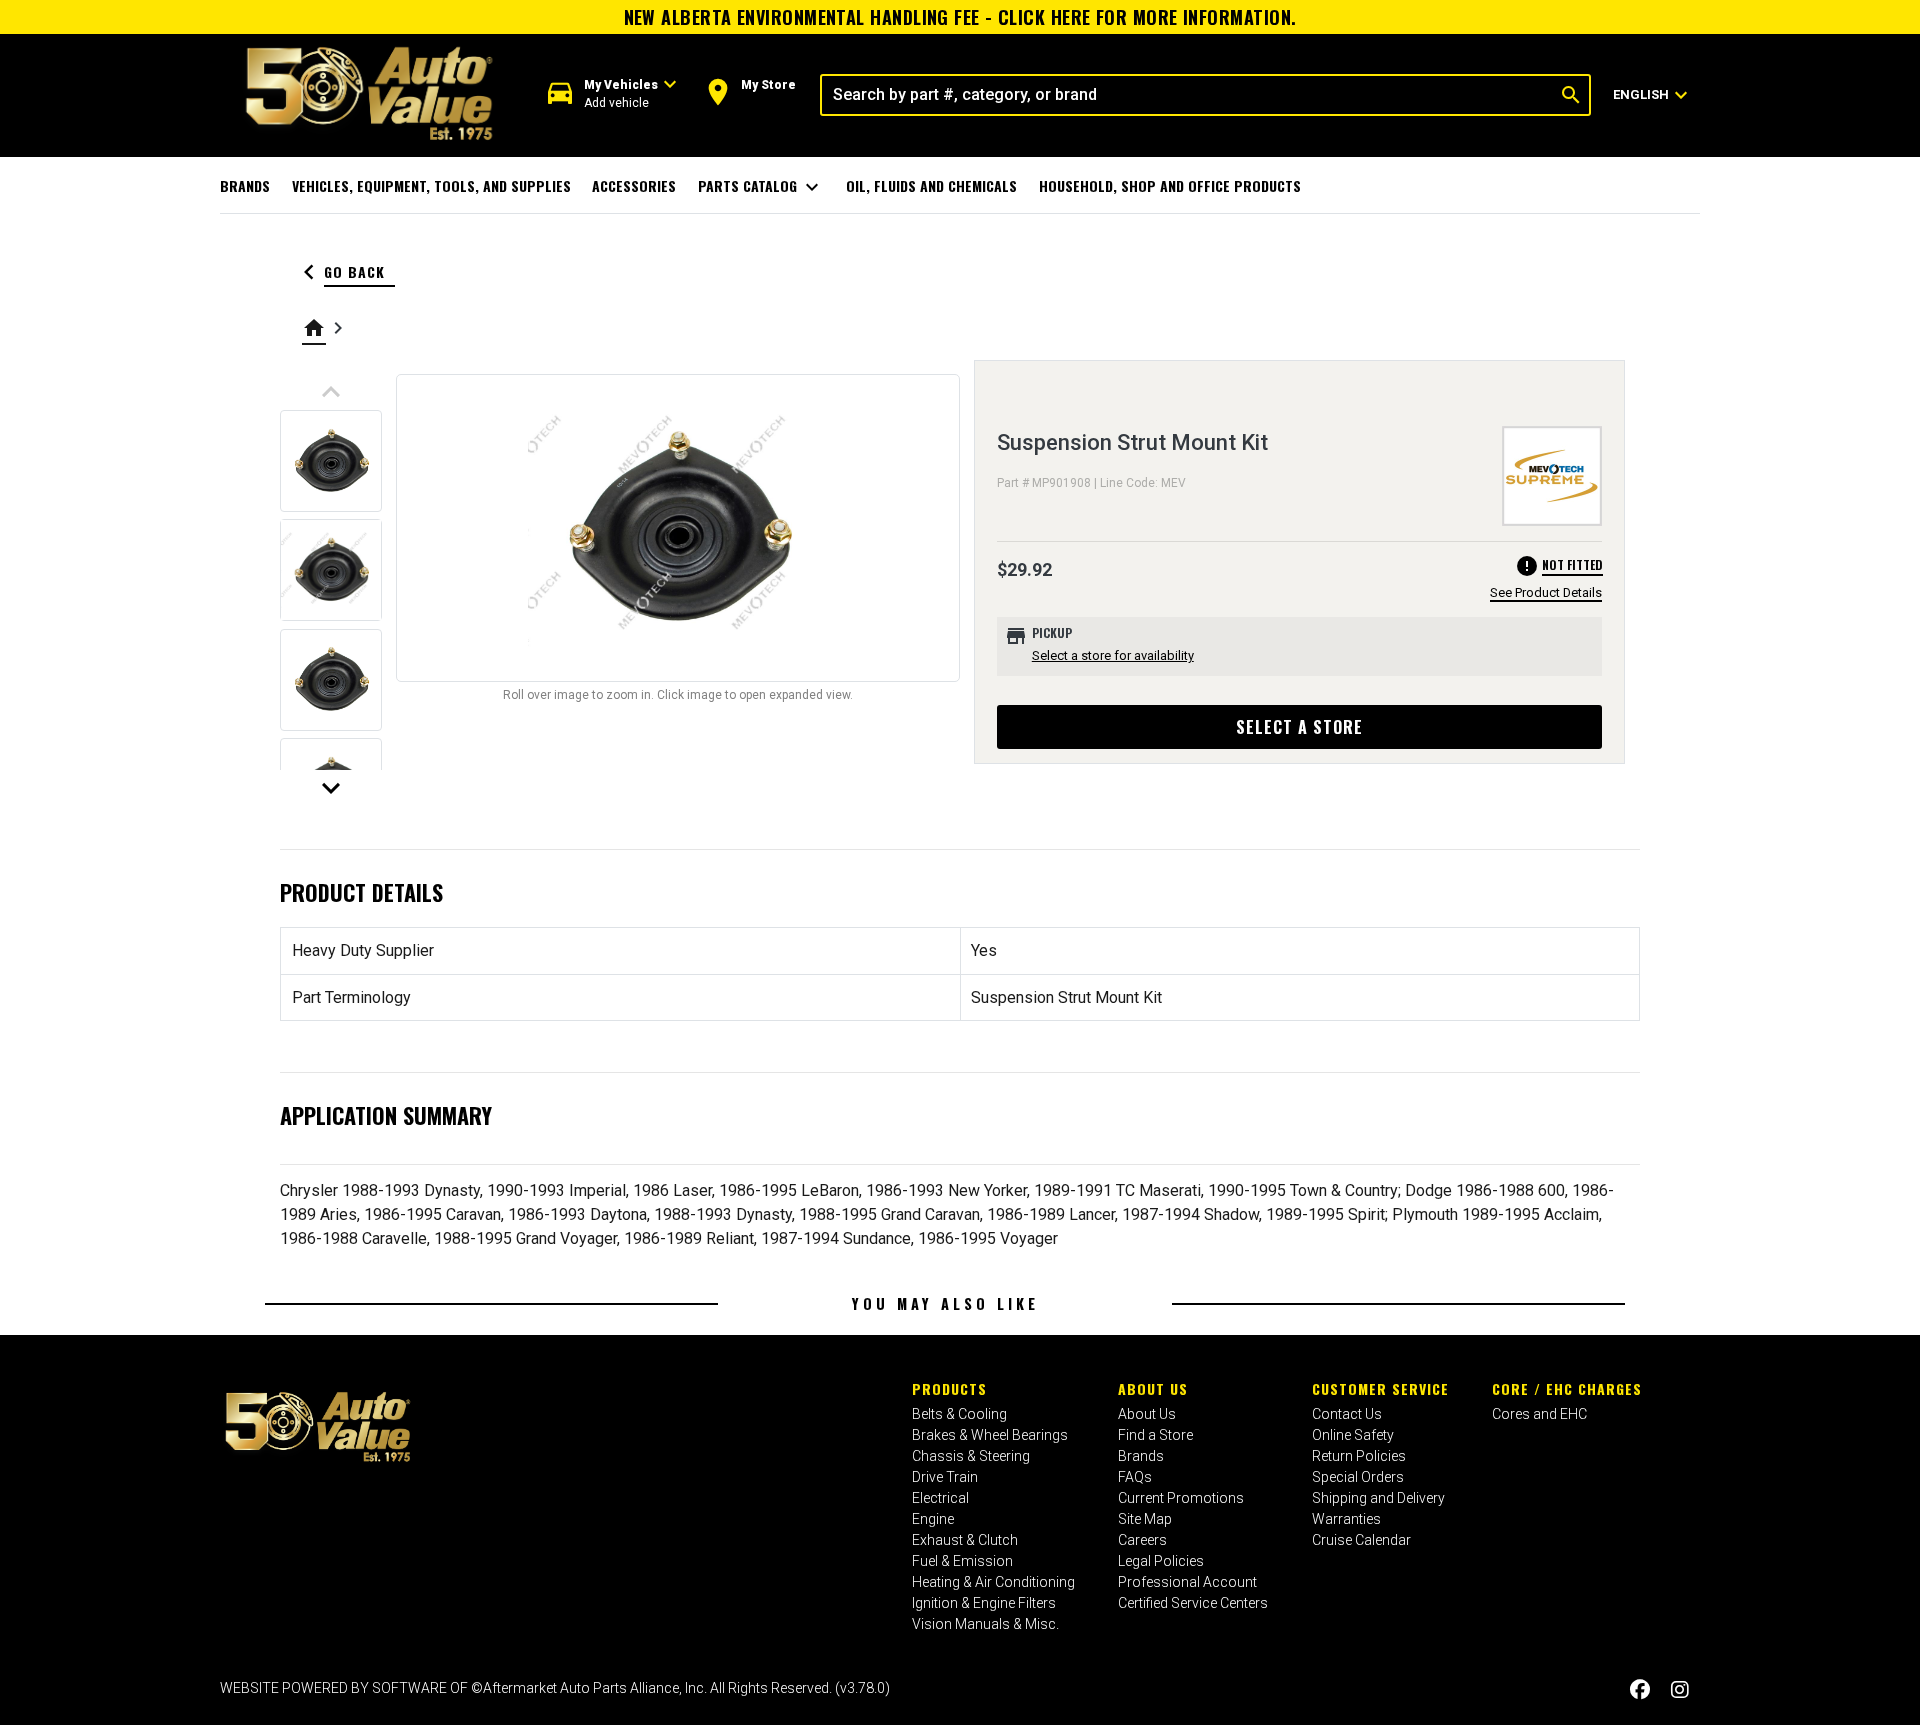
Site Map (1145, 1519)
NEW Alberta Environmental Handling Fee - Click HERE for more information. (960, 17)
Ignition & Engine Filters (984, 1603)
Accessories (634, 185)
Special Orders (1358, 1477)
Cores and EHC (1539, 1414)
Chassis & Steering (971, 1456)
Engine (933, 1519)
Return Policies (1359, 1456)
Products (949, 1388)
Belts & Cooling (959, 1414)
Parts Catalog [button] (761, 187)
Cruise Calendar (1361, 1540)
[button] (612, 94)
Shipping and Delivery (1378, 1498)
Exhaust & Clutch (965, 1540)
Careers (1142, 1540)
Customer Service (1380, 1388)
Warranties (1346, 1519)
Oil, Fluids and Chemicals (931, 185)
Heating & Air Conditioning (993, 1582)
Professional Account (1187, 1582)
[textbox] (1187, 95)
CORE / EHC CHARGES (1567, 1388)
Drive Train (945, 1477)
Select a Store (1299, 727)
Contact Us (1347, 1414)
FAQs (1135, 1477)
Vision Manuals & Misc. (985, 1624)
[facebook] (1640, 1690)
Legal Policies (1161, 1561)
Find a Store (1155, 1435)
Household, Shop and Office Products (1170, 185)
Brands (245, 185)
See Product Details (1546, 592)
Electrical (940, 1498)
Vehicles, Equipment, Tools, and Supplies (431, 185)
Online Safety (1353, 1435)
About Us (1153, 1388)
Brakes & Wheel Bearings (990, 1435)
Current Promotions (1181, 1498)
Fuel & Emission (962, 1561)
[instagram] (1680, 1690)
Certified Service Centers (1193, 1603)
